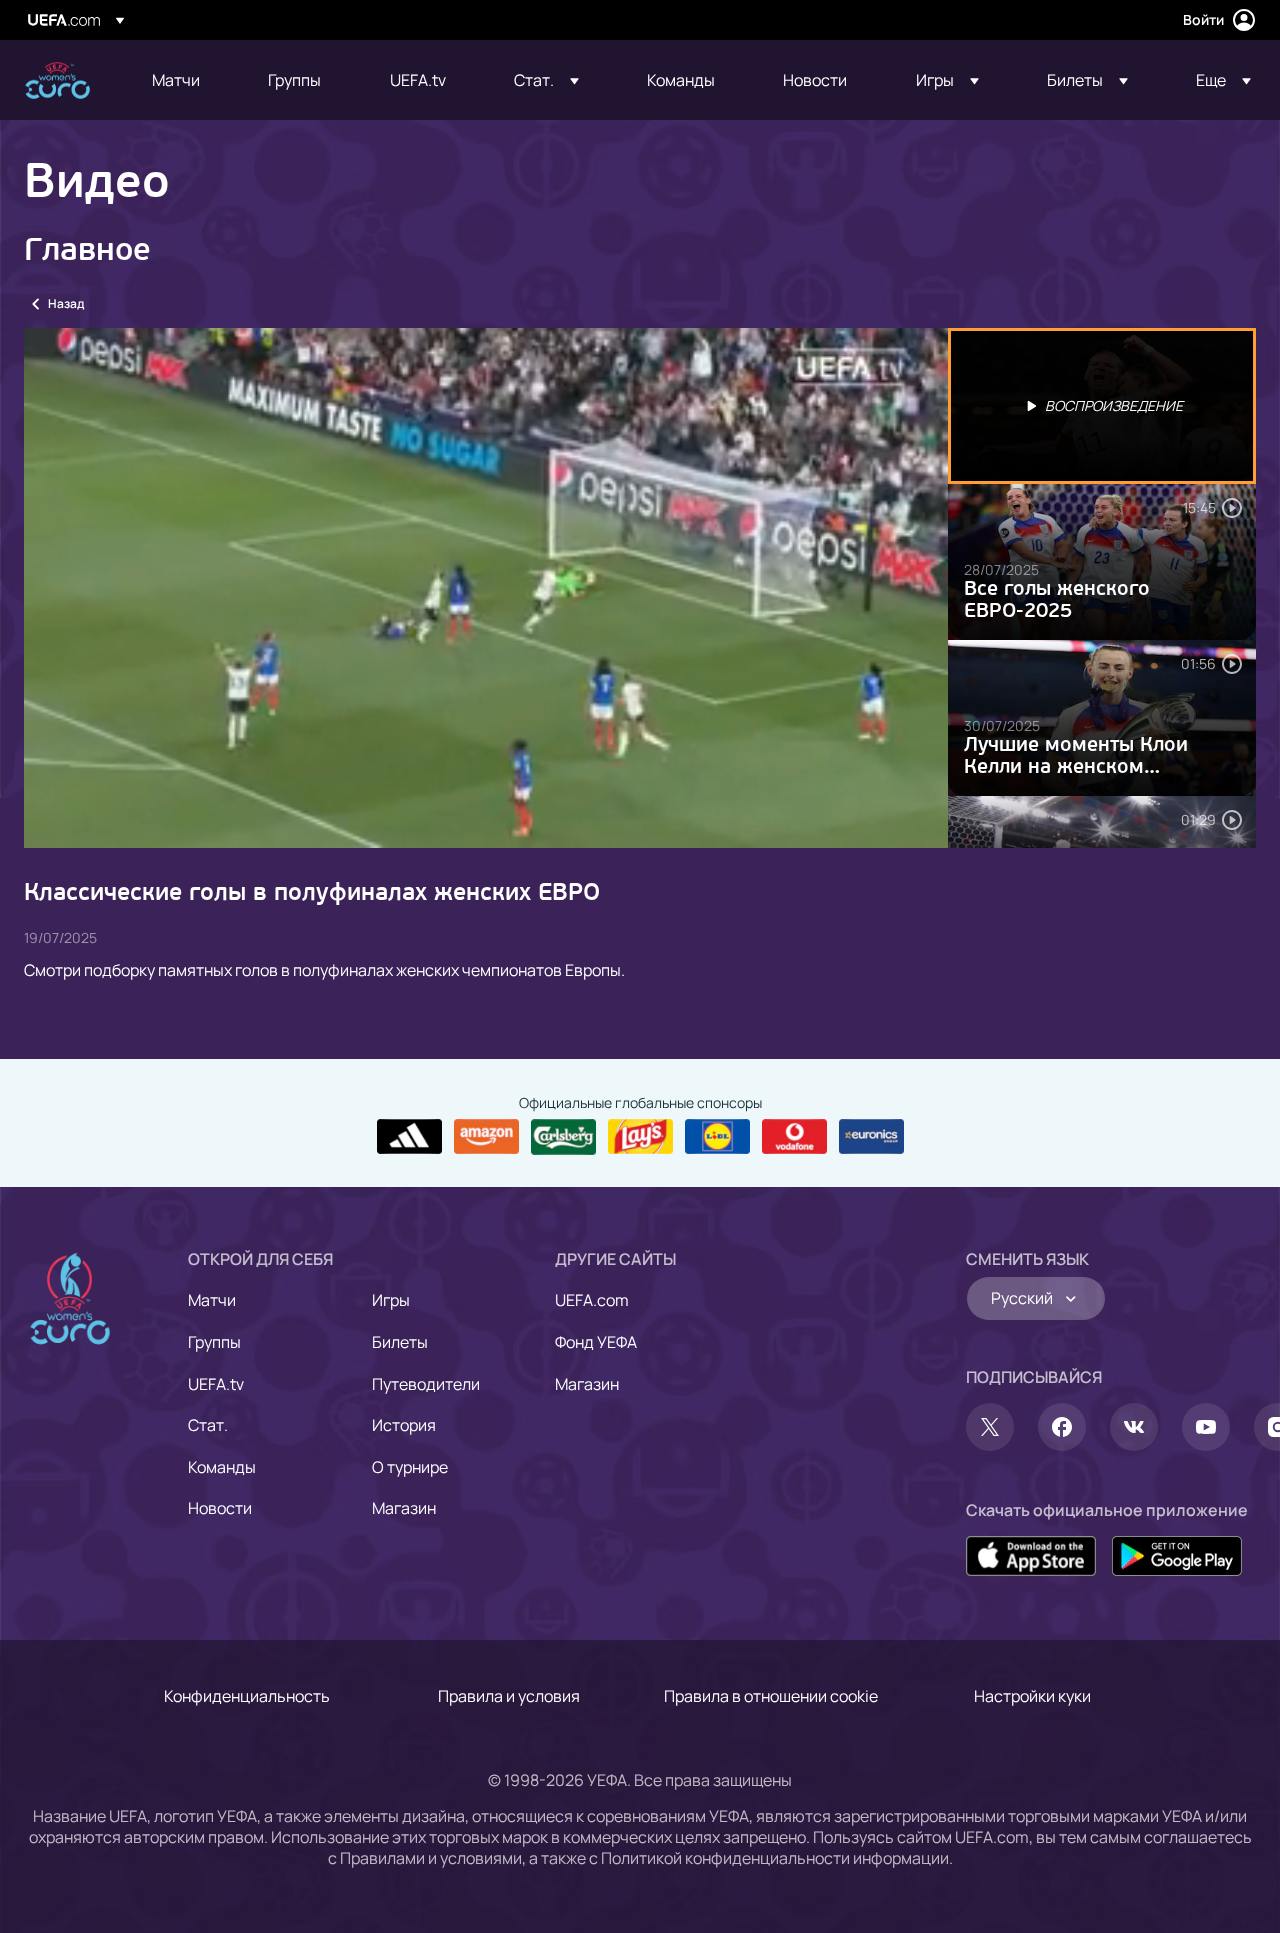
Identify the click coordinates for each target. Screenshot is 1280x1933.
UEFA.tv (216, 1384)
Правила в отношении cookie (771, 1696)
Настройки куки (1032, 1696)
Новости (220, 1508)
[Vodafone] (794, 1137)
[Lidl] (717, 1137)
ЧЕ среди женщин (57, 80)
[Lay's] (640, 1137)
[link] (176, 80)
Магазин (404, 1508)
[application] (486, 588)
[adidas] (409, 1137)
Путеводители (426, 1384)
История (404, 1425)
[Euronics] (871, 1137)
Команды (222, 1467)
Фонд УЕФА (596, 1342)
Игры (391, 1300)
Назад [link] (66, 303)
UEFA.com (592, 1300)
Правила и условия (509, 1696)
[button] (546, 80)
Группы (214, 1342)
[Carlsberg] (563, 1137)
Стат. (208, 1425)
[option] (1102, 406)
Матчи (212, 1300)
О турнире (410, 1467)
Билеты (400, 1342)
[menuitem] (185, 80)
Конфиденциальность (247, 1696)
